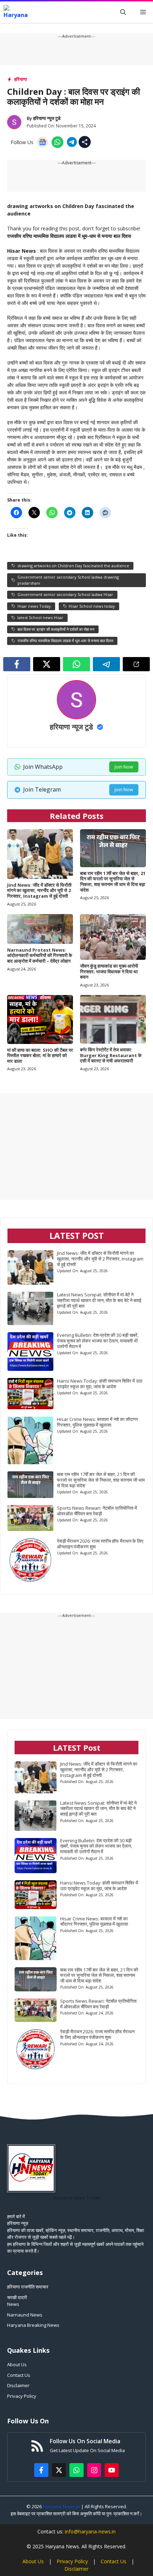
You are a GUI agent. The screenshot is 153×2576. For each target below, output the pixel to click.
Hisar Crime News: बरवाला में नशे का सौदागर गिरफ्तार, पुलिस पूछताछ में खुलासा (97, 1422)
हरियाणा (21, 79)
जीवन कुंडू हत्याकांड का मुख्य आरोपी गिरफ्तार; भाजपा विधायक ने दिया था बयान (109, 971)
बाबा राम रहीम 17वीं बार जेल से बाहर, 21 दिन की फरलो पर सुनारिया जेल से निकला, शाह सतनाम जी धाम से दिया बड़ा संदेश (113, 882)
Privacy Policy (22, 2396)
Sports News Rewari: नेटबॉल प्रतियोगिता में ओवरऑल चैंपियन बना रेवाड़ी (97, 1511)
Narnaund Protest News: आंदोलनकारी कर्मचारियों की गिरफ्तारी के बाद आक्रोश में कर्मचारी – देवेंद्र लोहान (40, 955)
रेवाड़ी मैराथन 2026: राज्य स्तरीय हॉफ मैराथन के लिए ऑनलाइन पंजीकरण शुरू (100, 1544)
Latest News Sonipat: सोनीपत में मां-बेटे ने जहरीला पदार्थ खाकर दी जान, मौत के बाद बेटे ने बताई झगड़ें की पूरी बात (99, 1300)
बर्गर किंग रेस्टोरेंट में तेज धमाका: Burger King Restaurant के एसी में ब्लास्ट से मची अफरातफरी (111, 1055)
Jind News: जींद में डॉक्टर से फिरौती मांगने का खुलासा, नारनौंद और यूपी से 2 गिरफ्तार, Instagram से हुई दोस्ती (39, 890)
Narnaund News (25, 2315)
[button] (123, 12)
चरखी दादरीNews (17, 2301)
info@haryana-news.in (90, 2531)
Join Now (124, 767)
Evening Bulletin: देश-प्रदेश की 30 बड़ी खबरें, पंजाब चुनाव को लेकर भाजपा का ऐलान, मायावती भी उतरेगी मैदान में (98, 1341)
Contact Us (19, 2375)
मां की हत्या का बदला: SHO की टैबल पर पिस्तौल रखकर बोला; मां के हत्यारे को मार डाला (40, 1055)
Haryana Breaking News (33, 2325)
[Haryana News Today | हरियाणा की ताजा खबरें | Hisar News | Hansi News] (16, 12)
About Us (17, 2364)
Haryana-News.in (61, 2506)
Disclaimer (18, 2385)
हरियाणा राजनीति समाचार (28, 2287)
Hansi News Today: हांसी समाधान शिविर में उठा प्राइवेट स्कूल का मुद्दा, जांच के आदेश (100, 1384)
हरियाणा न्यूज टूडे (47, 118)
